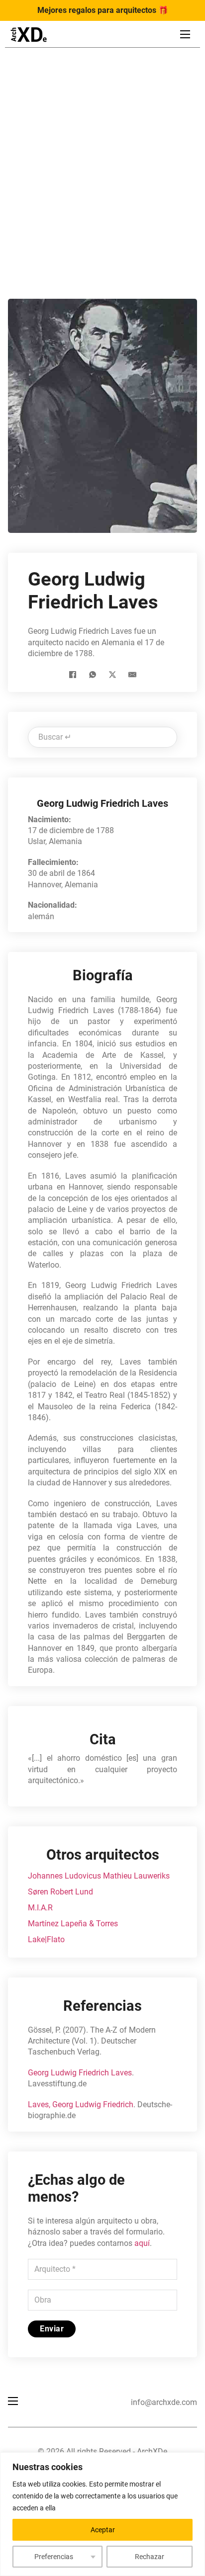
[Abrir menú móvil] (185, 34)
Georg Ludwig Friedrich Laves (80, 2073)
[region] (102, 2514)
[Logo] (29, 35)
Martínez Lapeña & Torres (73, 1924)
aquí (142, 2243)
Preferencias (54, 2557)
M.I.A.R (40, 1908)
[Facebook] (73, 675)
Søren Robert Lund (60, 1892)
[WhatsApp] (93, 675)
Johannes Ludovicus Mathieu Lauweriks (99, 1876)
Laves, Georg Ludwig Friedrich (81, 2104)
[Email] (132, 675)
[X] (112, 675)
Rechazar (150, 2557)
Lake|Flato (46, 1939)
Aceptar (103, 2530)
